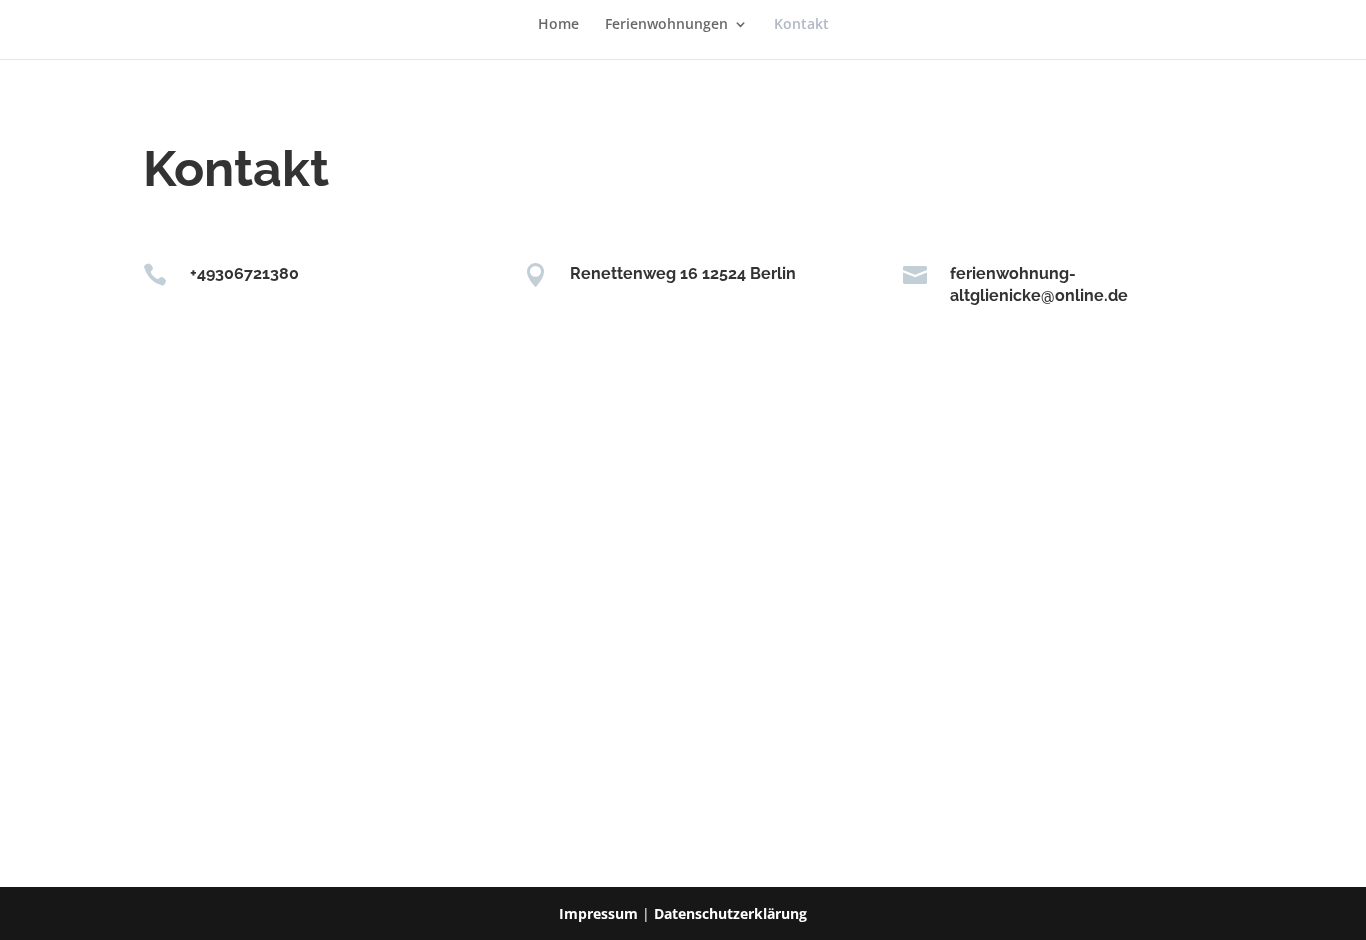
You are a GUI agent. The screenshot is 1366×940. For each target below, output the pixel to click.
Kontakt (801, 25)
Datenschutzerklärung (730, 913)
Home (558, 25)
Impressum (598, 913)
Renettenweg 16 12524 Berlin (683, 273)
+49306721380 (244, 273)
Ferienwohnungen (666, 25)
